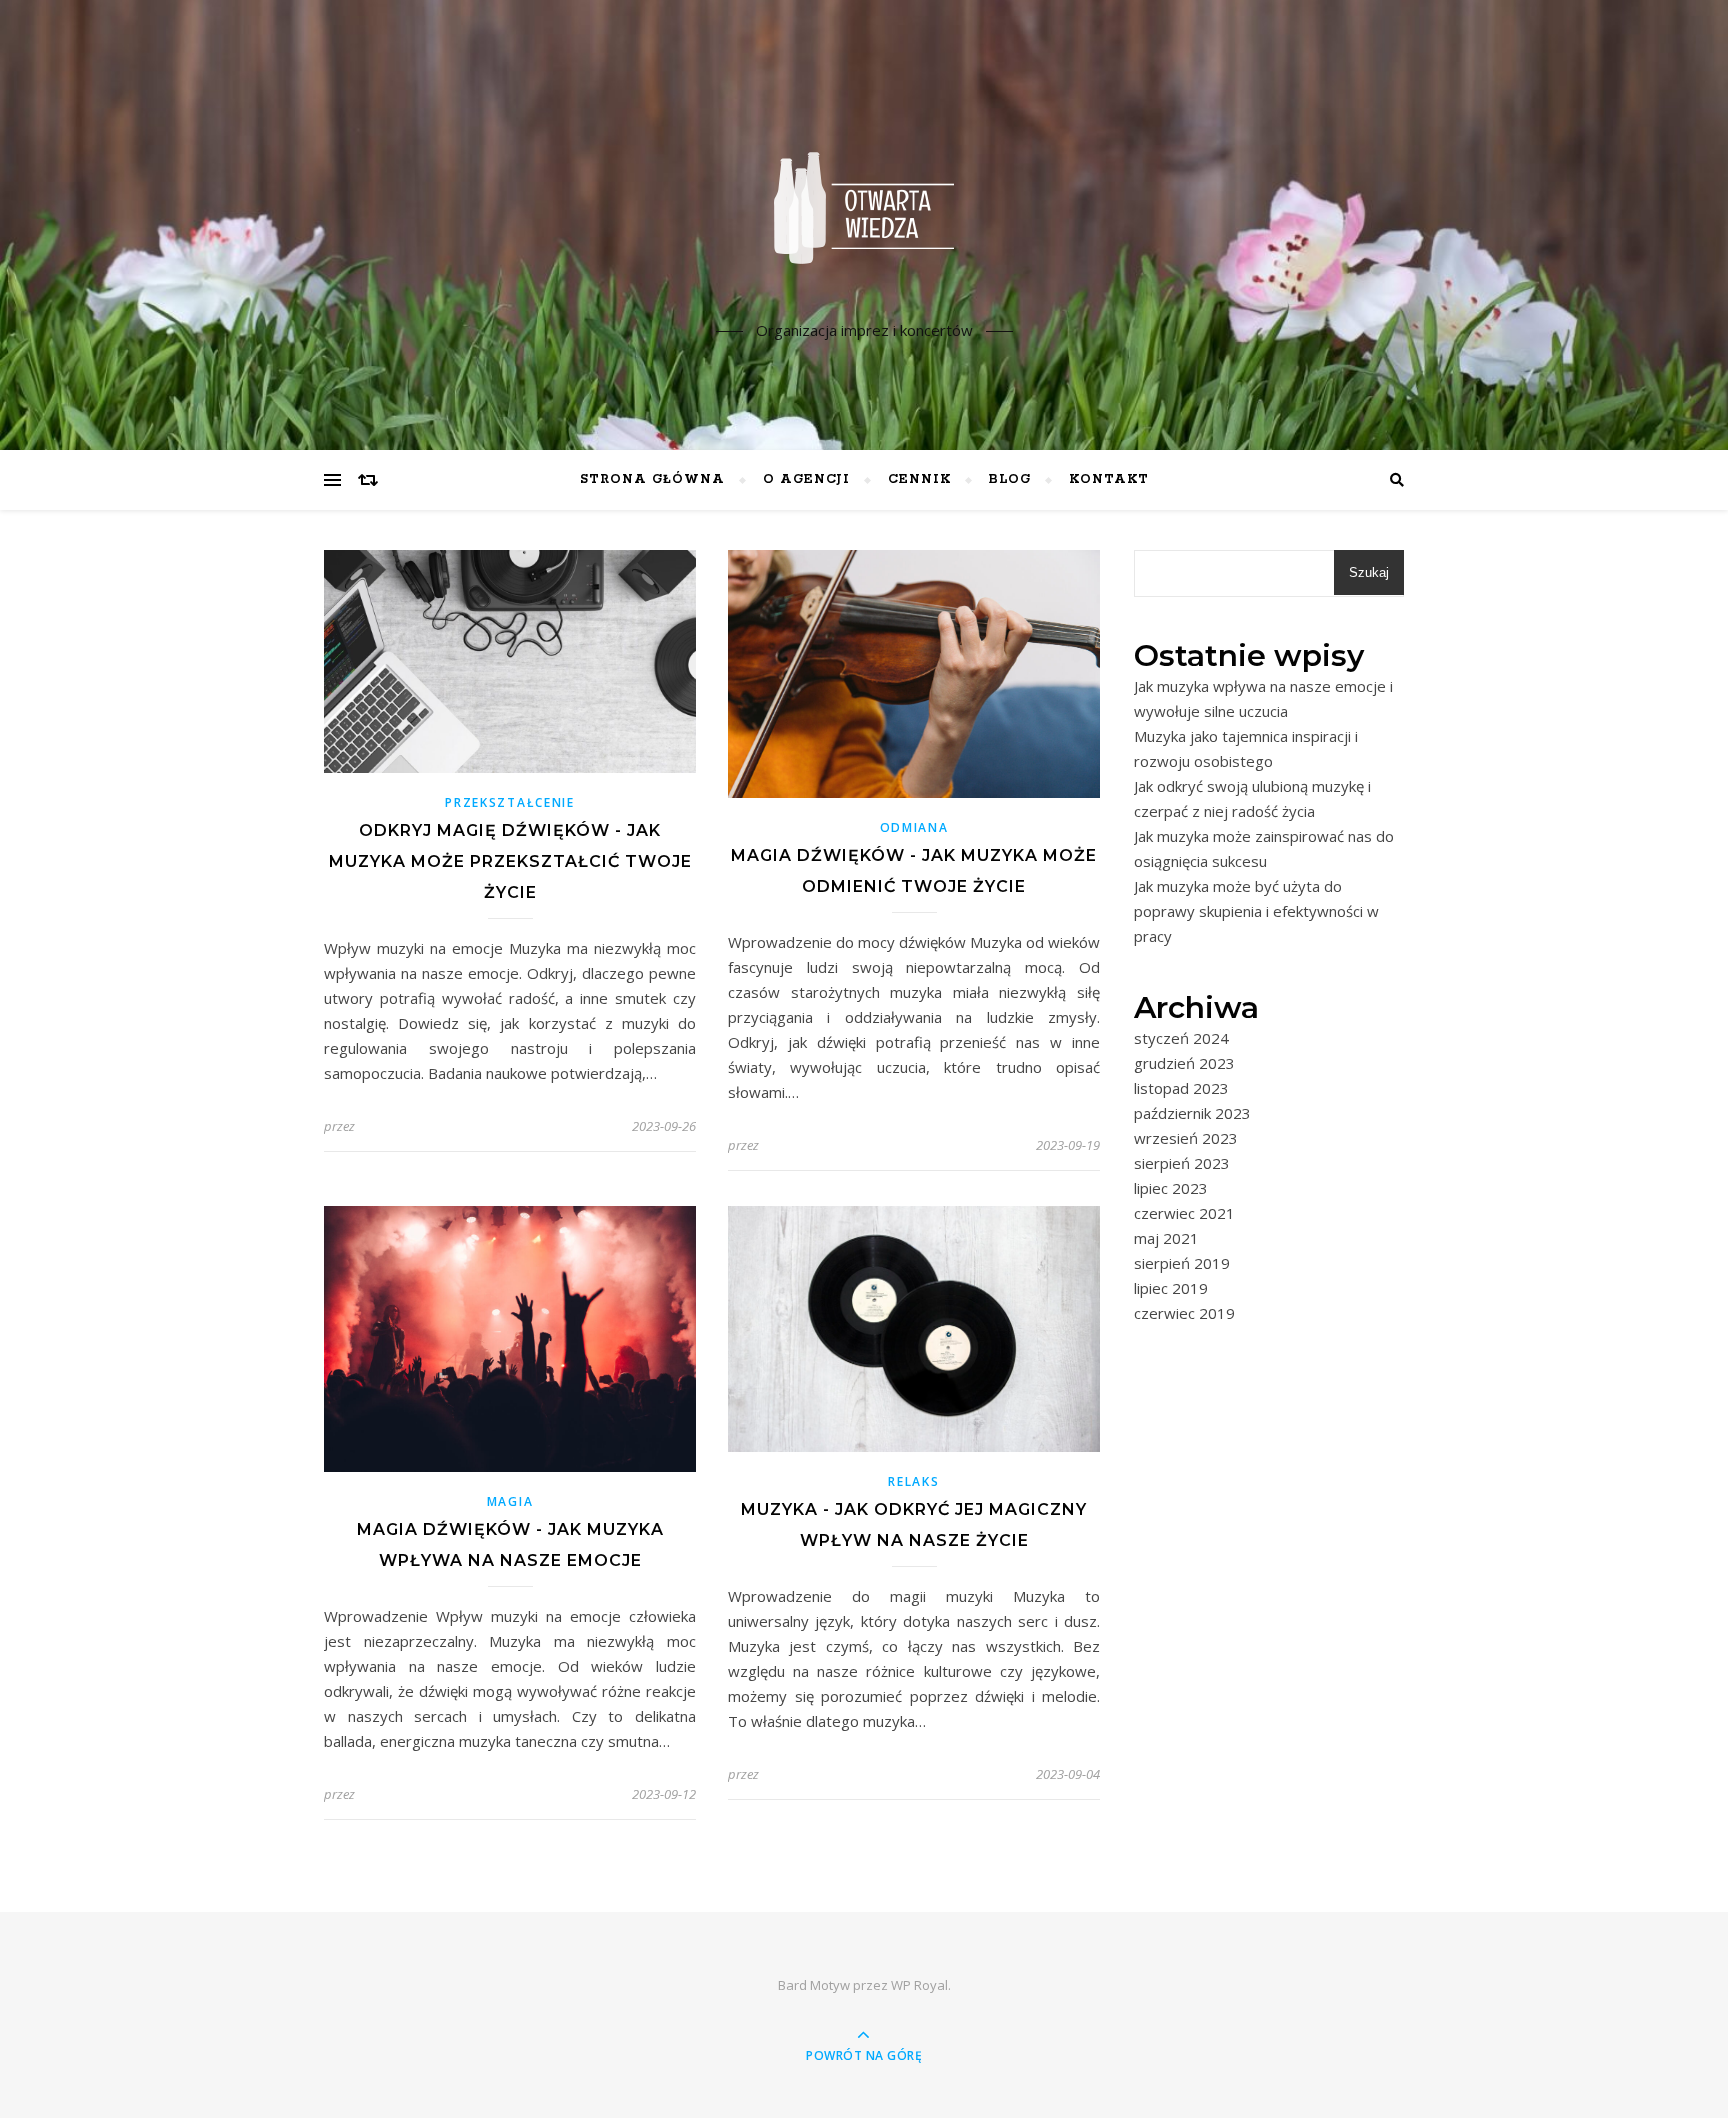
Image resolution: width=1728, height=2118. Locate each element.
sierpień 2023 (1182, 1163)
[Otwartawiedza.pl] (864, 208)
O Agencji (806, 479)
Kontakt (1109, 479)
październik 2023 (1192, 1113)
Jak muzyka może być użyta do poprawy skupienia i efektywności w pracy (1256, 911)
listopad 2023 (1181, 1088)
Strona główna (652, 479)
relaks (913, 1481)
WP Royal (919, 1985)
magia (510, 1501)
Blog (1010, 479)
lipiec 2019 (1171, 1288)
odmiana (914, 827)
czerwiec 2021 (1184, 1213)
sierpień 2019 (1182, 1263)
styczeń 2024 (1181, 1038)
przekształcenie (510, 802)
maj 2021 (1166, 1238)
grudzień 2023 (1184, 1063)
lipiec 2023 (1171, 1188)
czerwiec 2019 (1184, 1313)
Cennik (919, 479)
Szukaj (1369, 572)
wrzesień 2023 (1186, 1138)
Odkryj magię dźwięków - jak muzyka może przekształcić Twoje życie (510, 861)
